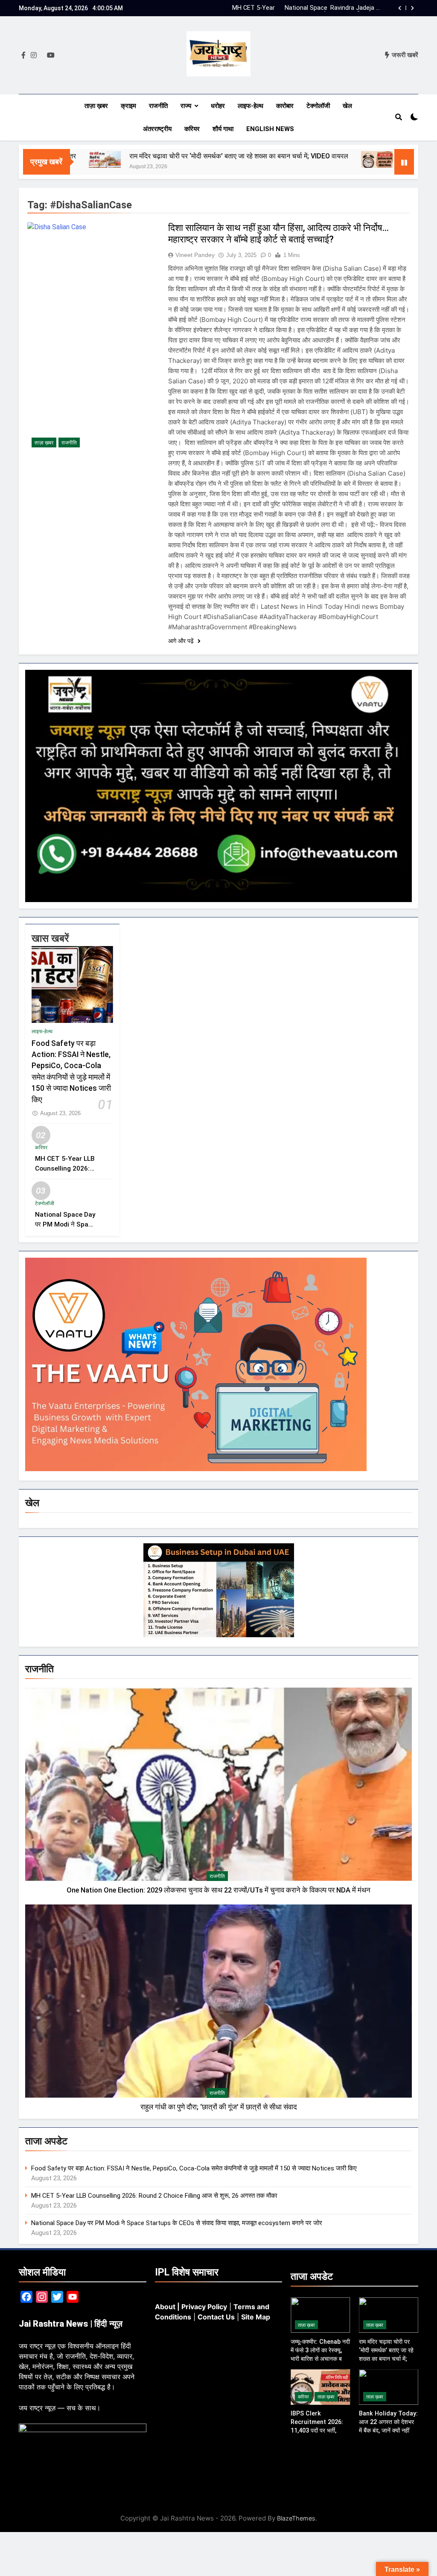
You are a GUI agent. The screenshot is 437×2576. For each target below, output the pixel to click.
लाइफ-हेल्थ (251, 106)
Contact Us (216, 2317)
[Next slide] (412, 8)
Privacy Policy (204, 2307)
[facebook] (23, 55)
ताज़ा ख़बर (96, 106)
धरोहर (218, 106)
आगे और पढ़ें (182, 641)
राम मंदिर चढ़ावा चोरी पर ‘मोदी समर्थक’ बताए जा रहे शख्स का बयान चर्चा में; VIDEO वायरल (170, 156)
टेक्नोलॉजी (318, 106)
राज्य (186, 106)
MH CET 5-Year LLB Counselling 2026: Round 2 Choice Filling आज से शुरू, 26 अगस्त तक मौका (154, 2196)
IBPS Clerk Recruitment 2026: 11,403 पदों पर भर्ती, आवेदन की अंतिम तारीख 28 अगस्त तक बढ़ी (320, 2430)
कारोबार (285, 106)
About (165, 2307)
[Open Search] (399, 117)
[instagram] (34, 55)
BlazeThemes (296, 2518)
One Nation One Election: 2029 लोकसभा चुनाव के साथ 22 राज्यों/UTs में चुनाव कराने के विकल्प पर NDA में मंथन (218, 1890)
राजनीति (158, 106)
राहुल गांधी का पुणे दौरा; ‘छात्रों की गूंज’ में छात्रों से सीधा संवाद (219, 2107)
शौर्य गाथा (223, 129)
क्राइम (128, 106)
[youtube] (51, 55)
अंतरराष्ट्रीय (157, 129)
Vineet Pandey (195, 255)
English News (270, 129)
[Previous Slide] (400, 8)
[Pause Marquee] (404, 162)
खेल (347, 106)
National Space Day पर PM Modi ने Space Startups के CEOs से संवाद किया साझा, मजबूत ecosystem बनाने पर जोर (307, 8)
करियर (192, 129)
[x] (42, 55)
